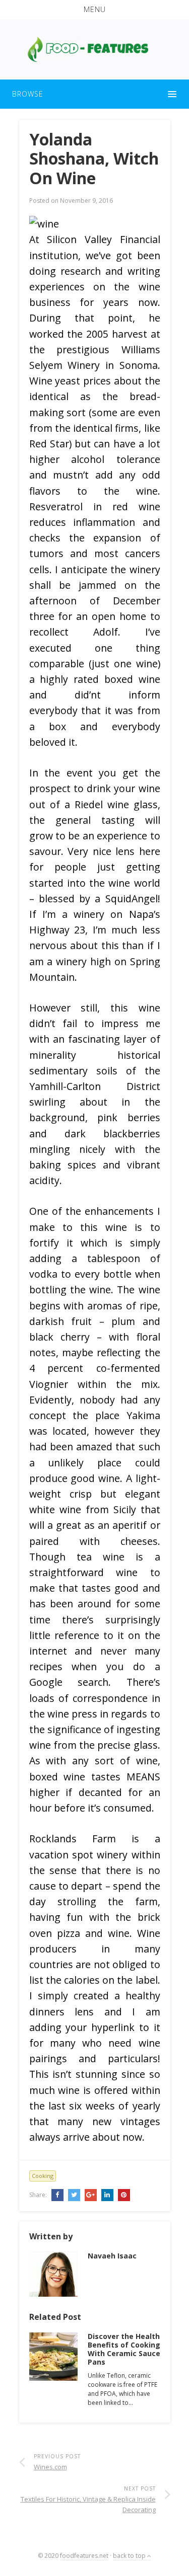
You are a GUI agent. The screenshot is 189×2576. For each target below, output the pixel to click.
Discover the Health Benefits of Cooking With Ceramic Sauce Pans (124, 2349)
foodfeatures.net (84, 2556)
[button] (94, 10)
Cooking (43, 2176)
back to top (130, 2556)
